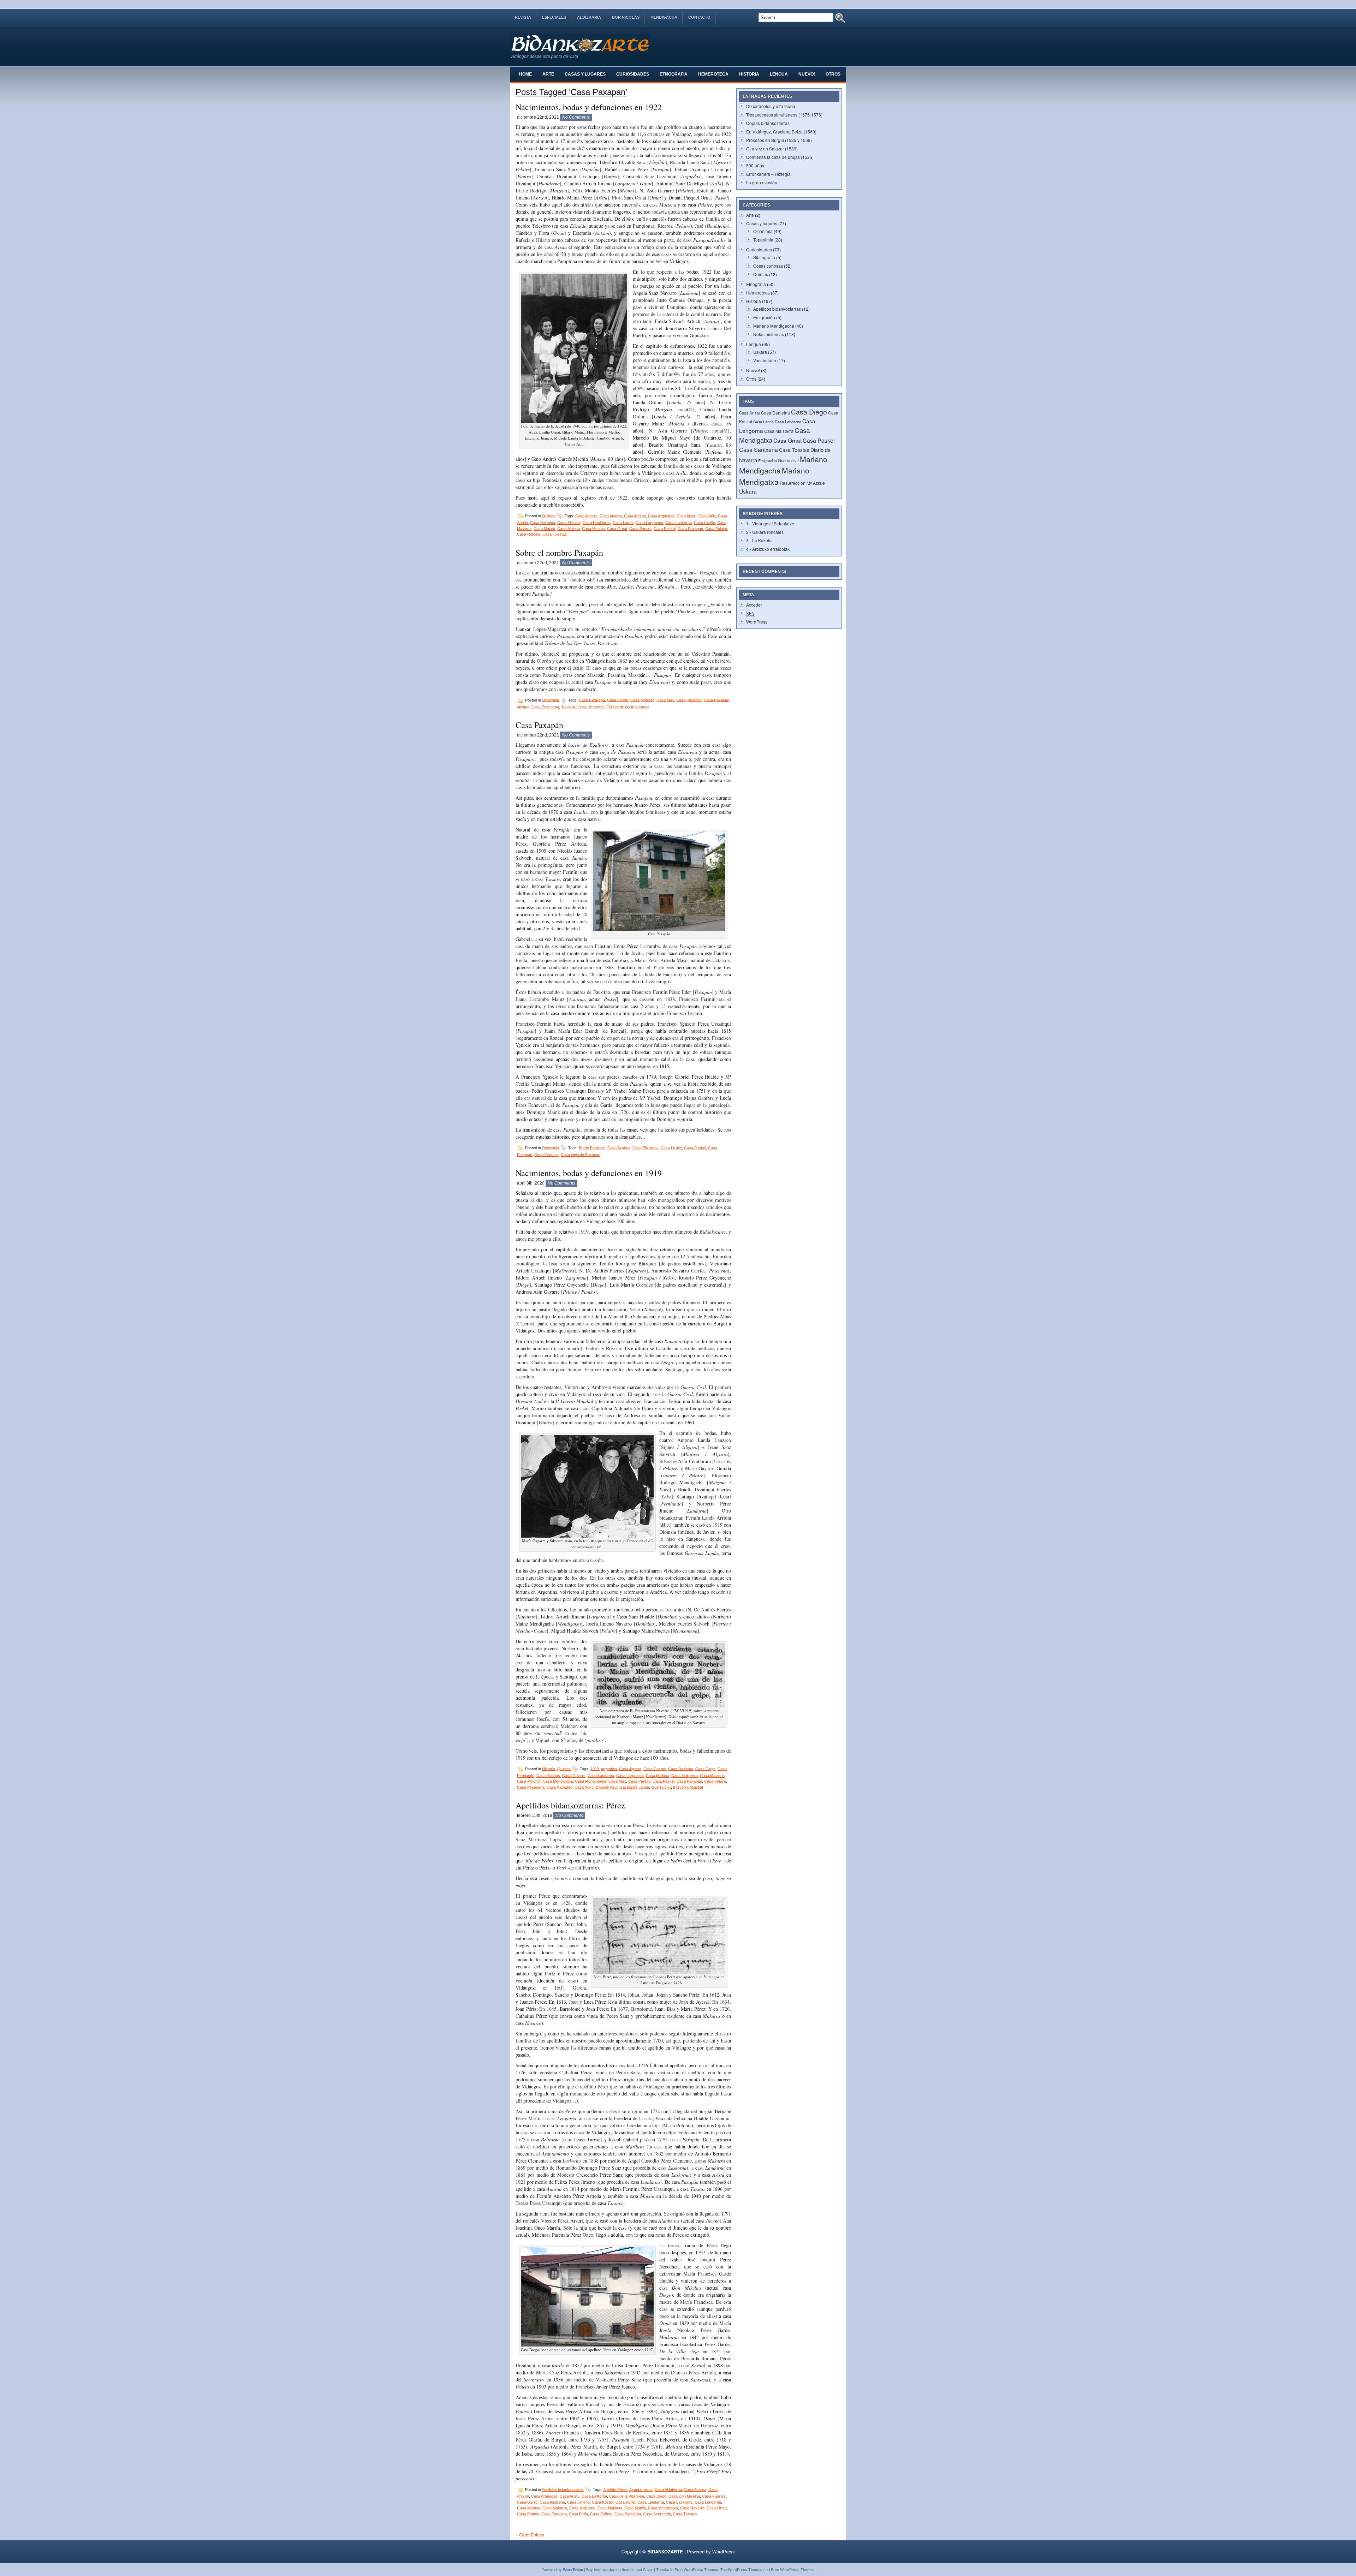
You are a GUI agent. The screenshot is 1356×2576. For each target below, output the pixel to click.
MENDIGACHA (664, 17)
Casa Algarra (586, 516)
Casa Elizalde (569, 523)
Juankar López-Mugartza (583, 707)
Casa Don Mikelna (684, 2496)
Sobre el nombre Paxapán (559, 553)
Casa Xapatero (560, 1787)
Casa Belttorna (594, 2496)
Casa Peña (578, 2514)
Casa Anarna (611, 516)
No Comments (576, 117)
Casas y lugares (585, 74)
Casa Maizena (712, 1776)
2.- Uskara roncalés (765, 532)
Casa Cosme (655, 1769)
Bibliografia (764, 257)
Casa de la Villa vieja (627, 2496)
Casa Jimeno (578, 2502)
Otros (833, 74)
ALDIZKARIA (589, 17)
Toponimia (763, 240)
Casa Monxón (642, 700)
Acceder (754, 605)
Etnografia (674, 74)
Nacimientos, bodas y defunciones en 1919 (589, 1173)
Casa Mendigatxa (558, 1781)
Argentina (609, 1769)
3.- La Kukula (759, 540)
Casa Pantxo (640, 529)
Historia (749, 74)
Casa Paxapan (690, 529)
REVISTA (523, 17)
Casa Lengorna (708, 2502)
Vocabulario (765, 360)
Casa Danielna (543, 523)
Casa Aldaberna (668, 2489)
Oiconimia (551, 700)
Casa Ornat (617, 529)
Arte (548, 74)
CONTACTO (699, 17)
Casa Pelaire (716, 529)
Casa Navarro (692, 2508)
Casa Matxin (544, 529)
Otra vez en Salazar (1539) (772, 148)
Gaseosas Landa (634, 1787)
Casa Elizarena (592, 700)
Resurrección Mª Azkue (802, 483)
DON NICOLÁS (626, 17)
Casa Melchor (529, 1781)
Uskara (760, 352)
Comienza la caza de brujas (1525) (780, 157)
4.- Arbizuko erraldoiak (768, 549)
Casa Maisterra (685, 1776)
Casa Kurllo (625, 2502)
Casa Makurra (555, 2508)
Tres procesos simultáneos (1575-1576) (784, 115)
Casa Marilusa (610, 2508)
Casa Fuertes (548, 1776)
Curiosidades (633, 74)
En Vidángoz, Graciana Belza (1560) (781, 132)
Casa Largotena (649, 523)
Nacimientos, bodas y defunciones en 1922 (589, 107)
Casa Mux (665, 700)
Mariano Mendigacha (774, 326)
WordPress (757, 622)
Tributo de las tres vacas (628, 707)
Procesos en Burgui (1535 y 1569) (779, 140)
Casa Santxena (628, 2514)
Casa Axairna (619, 1148)
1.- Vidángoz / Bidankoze (770, 523)
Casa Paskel (665, 529)
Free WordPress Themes (696, 2569)
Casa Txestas (555, 534)
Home (525, 74)
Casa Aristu (686, 516)
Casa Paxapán (539, 725)
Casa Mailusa (658, 1776)
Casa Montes (593, 529)
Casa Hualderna (597, 523)
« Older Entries (530, 2535)
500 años (755, 165)
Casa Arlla (707, 516)
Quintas (549, 516)
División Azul (606, 1787)
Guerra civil (661, 1787)
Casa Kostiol (603, 2502)
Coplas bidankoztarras (768, 123)
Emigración (764, 317)
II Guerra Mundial (688, 1787)
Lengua (779, 74)
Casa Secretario (657, 2514)
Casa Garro (527, 2502)
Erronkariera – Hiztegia (768, 174)
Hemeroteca (713, 74)
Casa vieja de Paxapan (581, 1155)
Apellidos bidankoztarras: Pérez (570, 1805)
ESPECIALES (554, 17)
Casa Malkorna (582, 2508)
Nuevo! (807, 74)
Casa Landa (623, 523)
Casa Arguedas (661, 516)
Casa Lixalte (704, 523)
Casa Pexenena (545, 707)
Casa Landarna (601, 1776)
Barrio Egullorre (592, 1148)
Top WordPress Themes (741, 2569)
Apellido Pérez (615, 2489)
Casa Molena (569, 529)
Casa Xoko (584, 1787)
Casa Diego (705, 1769)
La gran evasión (762, 182)
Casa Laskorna (679, 523)
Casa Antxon (635, 516)
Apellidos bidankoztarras (563, 2489)
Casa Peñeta (601, 2514)
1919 (595, 1769)
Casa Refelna (529, 534)
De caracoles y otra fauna (771, 106)
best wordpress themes (614, 2569)
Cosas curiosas (768, 266)
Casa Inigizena (552, 2502)
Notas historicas (769, 334)
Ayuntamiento (641, 2489)
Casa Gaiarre (574, 1776)
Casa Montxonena (591, 1781)
